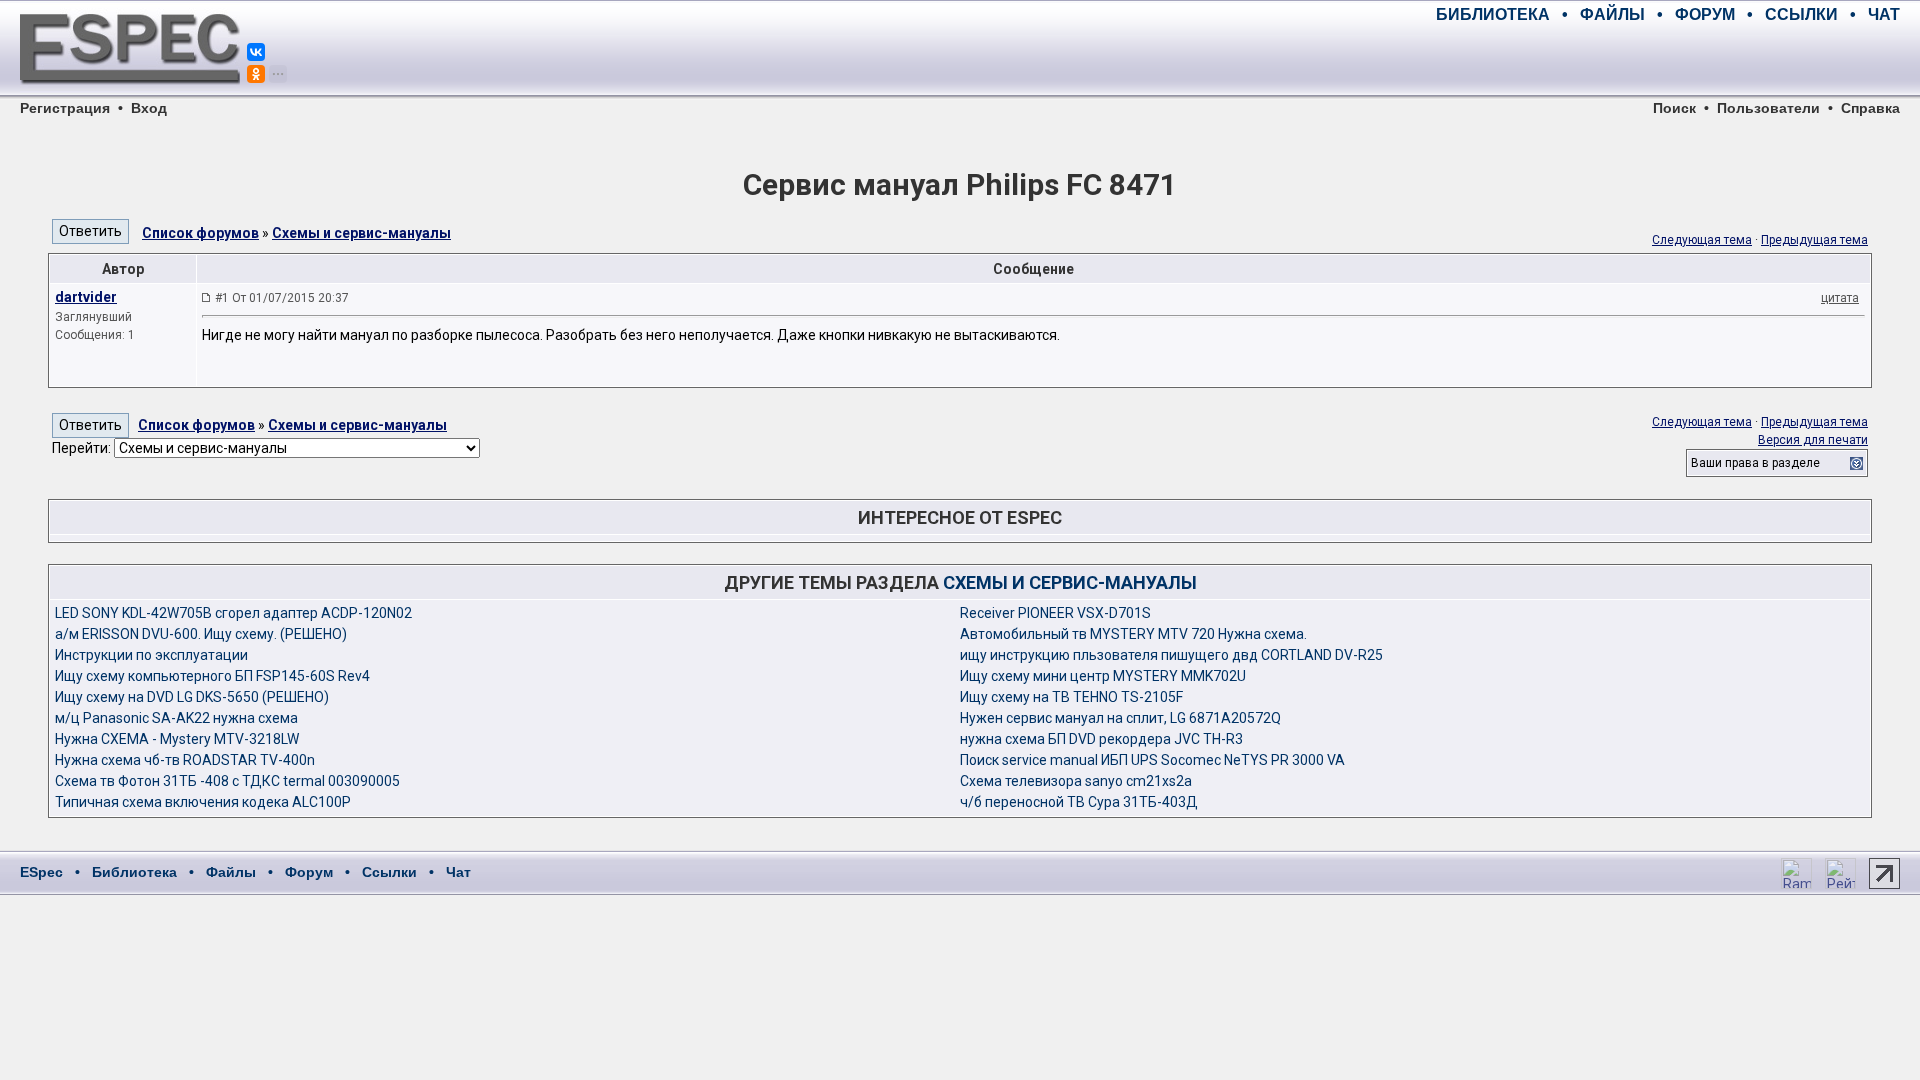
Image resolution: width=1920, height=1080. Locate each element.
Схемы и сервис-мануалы (361, 233)
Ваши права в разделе (1755, 463)
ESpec (41, 872)
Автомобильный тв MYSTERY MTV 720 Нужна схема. (1133, 634)
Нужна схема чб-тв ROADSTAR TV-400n (185, 760)
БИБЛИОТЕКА (1493, 14)
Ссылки (389, 872)
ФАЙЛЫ (1612, 14)
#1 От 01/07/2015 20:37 (282, 298)
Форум (309, 872)
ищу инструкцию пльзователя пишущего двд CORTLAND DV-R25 (1171, 655)
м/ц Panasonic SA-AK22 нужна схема (176, 718)
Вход (149, 108)
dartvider (86, 297)
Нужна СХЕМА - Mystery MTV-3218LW (177, 739)
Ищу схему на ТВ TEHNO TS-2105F (1071, 697)
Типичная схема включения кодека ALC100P (203, 802)
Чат (458, 872)
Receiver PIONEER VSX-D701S (1055, 613)
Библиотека (134, 872)
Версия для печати (1813, 440)
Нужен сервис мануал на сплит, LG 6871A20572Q (1120, 718)
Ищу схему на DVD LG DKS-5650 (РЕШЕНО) (192, 697)
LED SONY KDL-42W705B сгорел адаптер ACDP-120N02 (233, 613)
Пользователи (1768, 108)
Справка (1870, 108)
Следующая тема (1702, 240)
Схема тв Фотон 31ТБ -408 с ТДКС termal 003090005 (227, 781)
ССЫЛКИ (1801, 14)
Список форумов (200, 233)
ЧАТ (1884, 14)
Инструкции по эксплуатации (151, 655)
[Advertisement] (1666, 60)
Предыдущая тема (1814, 240)
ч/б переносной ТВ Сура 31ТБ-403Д (1079, 802)
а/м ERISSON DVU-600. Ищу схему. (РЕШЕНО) (201, 634)
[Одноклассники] (256, 74)
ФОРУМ (1705, 14)
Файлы (231, 872)
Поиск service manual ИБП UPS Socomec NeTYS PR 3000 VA (1152, 760)
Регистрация (65, 108)
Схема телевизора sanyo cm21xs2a (1076, 781)
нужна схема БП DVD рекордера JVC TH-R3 (1101, 739)
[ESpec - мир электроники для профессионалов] (130, 95)
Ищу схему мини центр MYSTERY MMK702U (1103, 676)
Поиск (1674, 108)
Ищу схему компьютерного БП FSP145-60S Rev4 (212, 676)
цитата (1840, 298)
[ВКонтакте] (256, 52)
